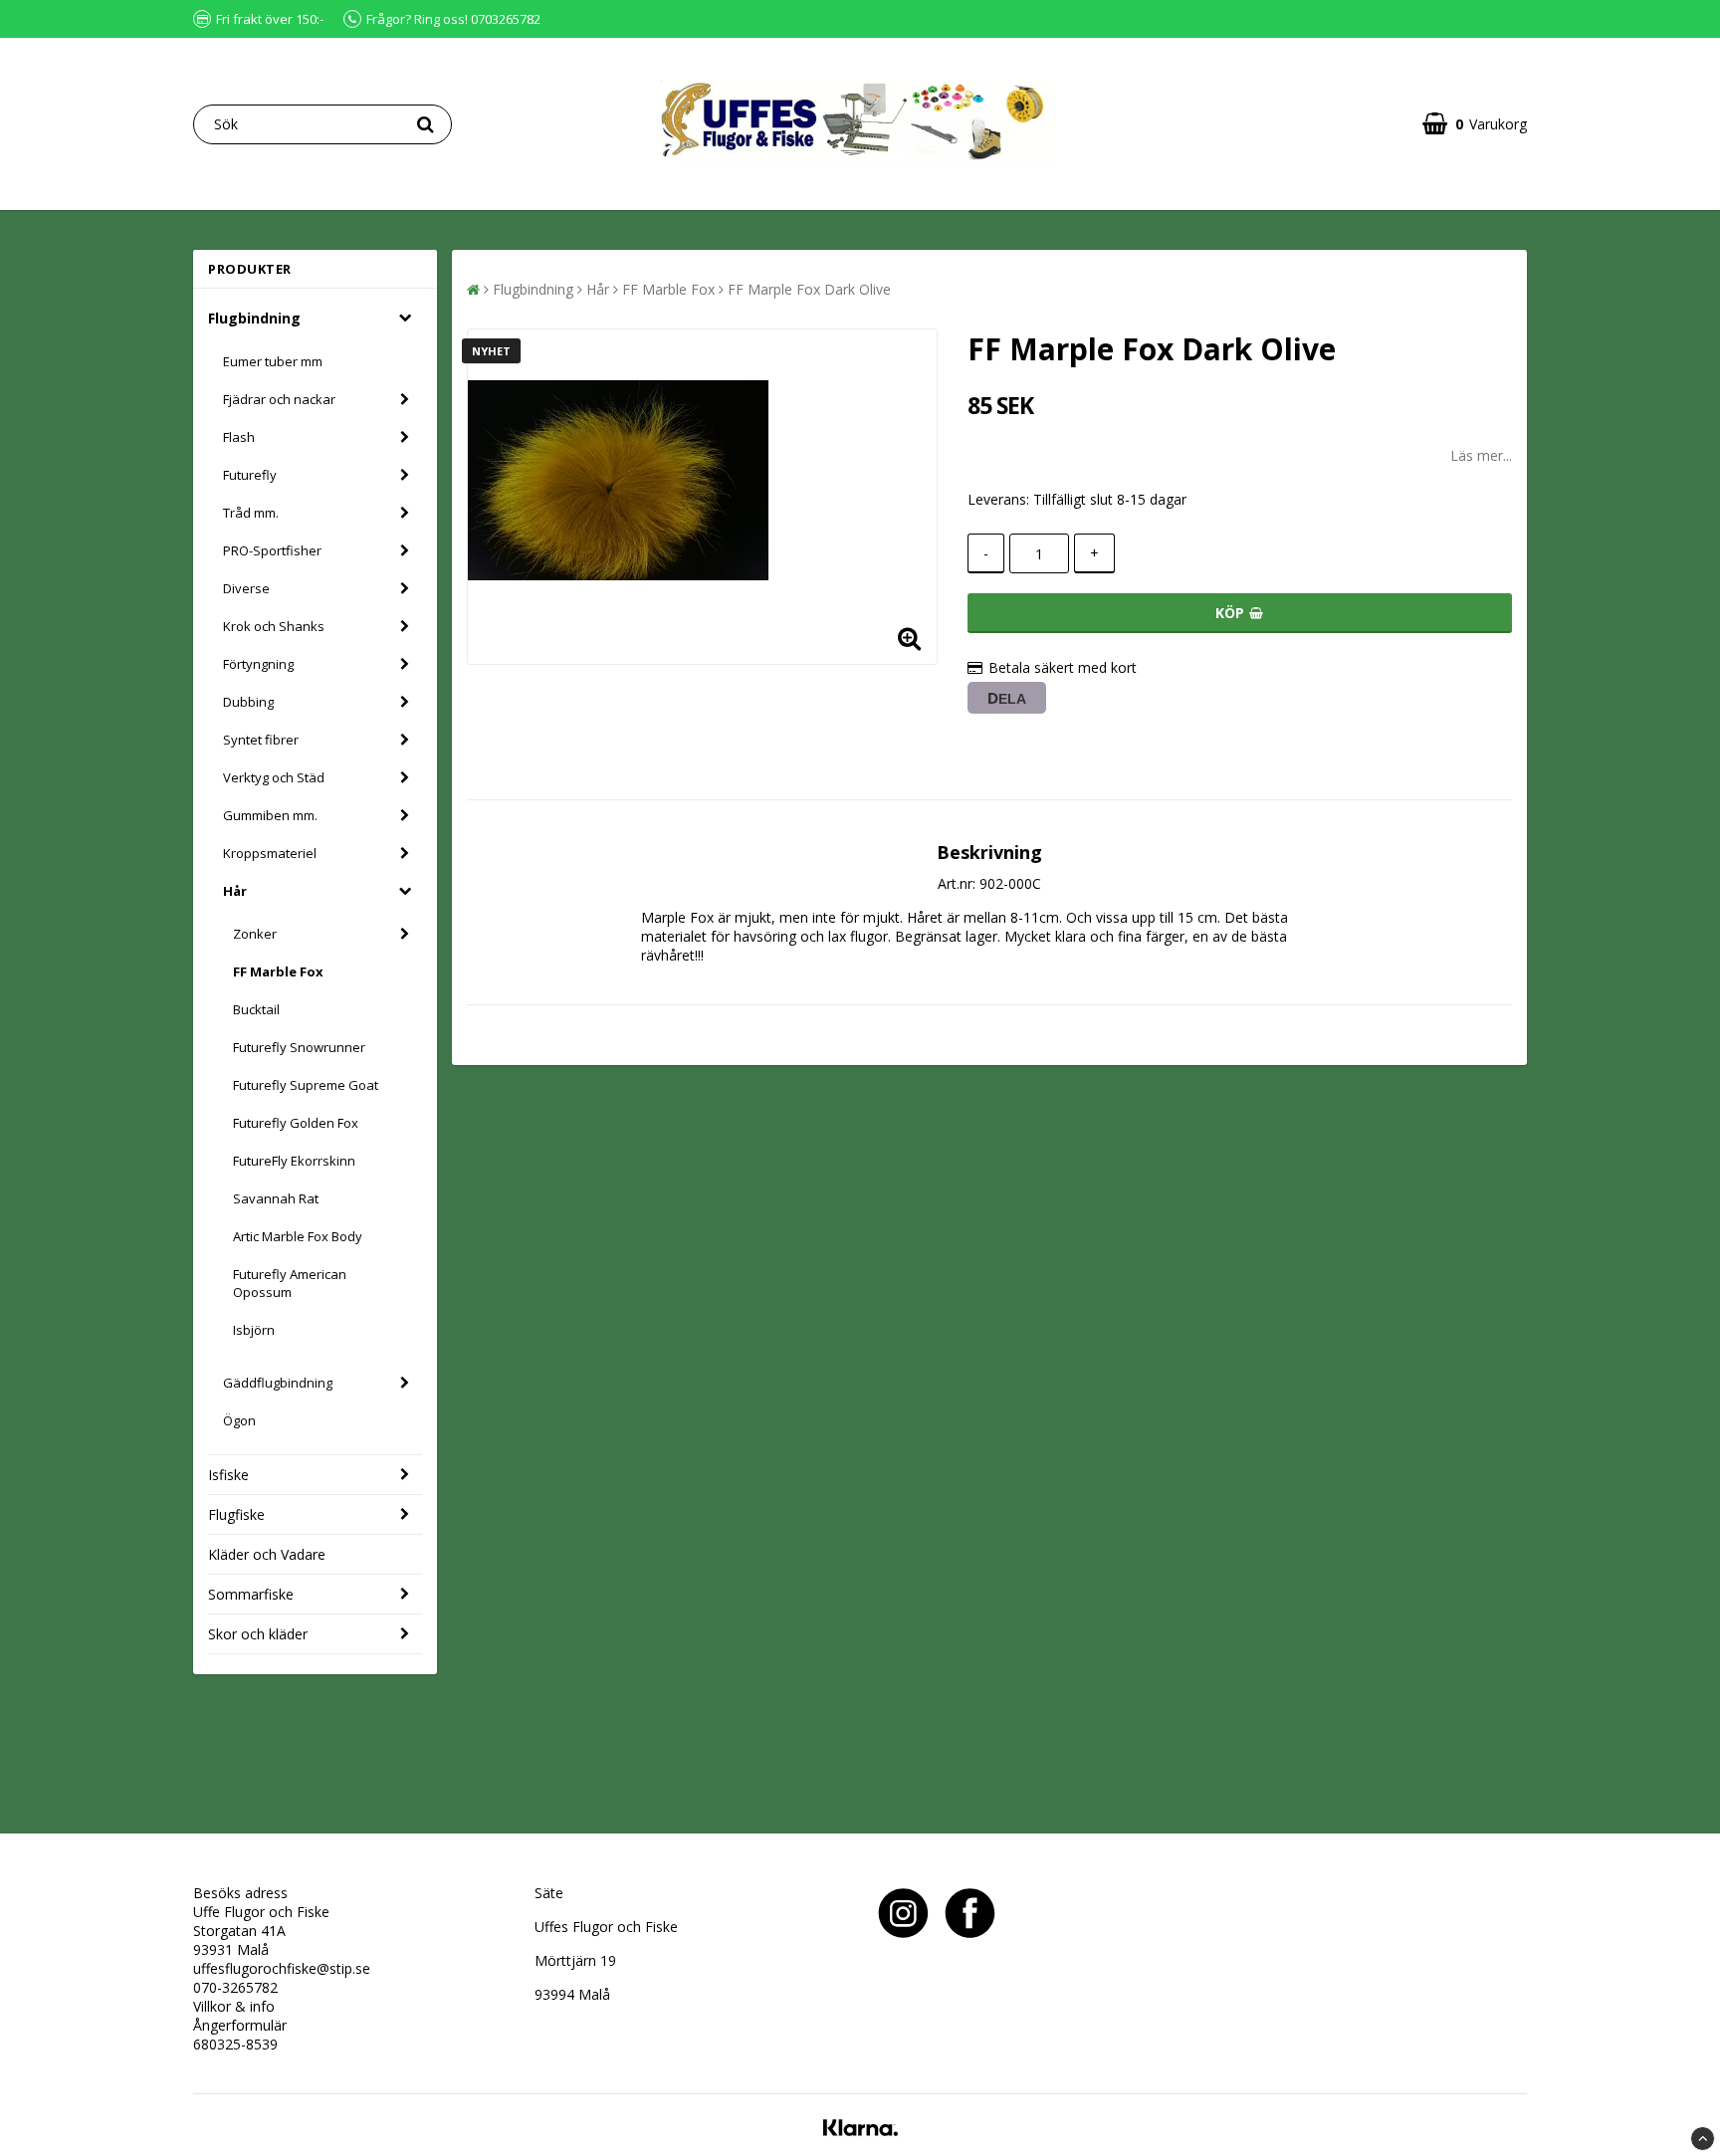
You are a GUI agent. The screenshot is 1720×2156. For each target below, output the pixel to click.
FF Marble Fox (278, 971)
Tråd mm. (251, 513)
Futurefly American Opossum (290, 1283)
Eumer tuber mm (273, 361)
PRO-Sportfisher (272, 550)
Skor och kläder (258, 1634)
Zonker (255, 934)
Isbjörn (254, 1330)
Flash (239, 437)
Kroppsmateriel (270, 853)
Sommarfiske (251, 1594)
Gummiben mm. (270, 815)
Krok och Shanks (274, 626)
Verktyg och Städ (274, 777)
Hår (235, 891)
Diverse (246, 588)
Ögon (239, 1420)
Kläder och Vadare (267, 1554)
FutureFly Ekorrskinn (294, 1161)
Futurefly (250, 475)
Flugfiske (236, 1514)
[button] (1475, 124)
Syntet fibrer (261, 740)
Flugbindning (254, 318)
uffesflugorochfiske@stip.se (282, 1968)
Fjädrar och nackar (279, 399)
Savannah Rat (276, 1198)
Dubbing (248, 702)
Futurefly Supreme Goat (306, 1085)
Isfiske (228, 1475)
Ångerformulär (240, 2025)
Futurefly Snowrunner (299, 1047)
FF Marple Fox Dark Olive (809, 289)
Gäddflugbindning (278, 1383)
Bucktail (256, 1009)
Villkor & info (234, 2006)
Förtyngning (258, 664)
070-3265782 (235, 1987)
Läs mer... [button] (1481, 455)
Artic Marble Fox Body (298, 1236)
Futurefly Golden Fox (296, 1123)
